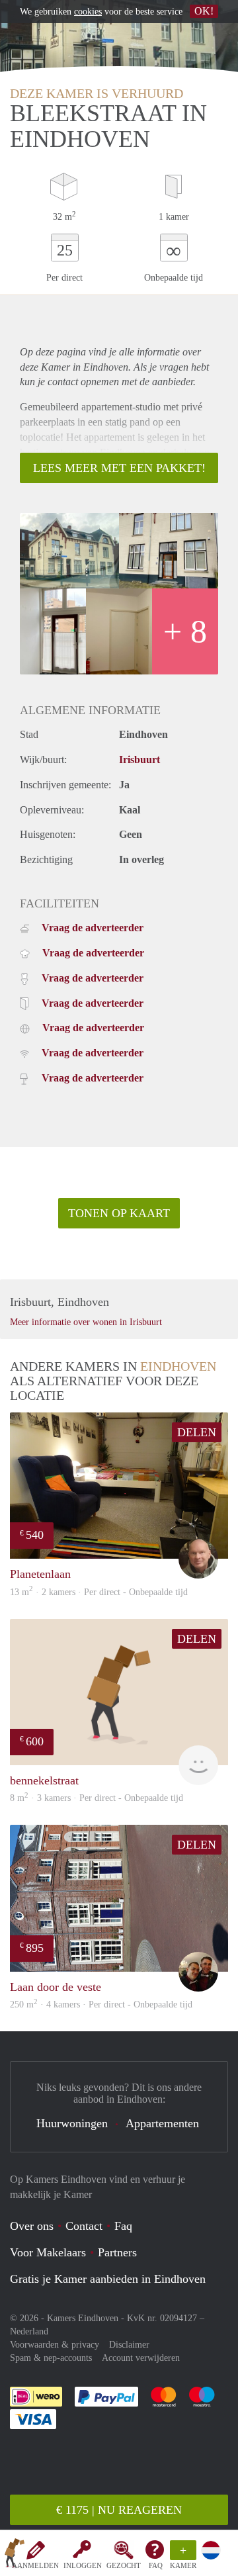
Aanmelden (35, 2565)
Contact (84, 2226)
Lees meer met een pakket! (119, 468)
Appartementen (162, 2123)
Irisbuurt (139, 759)
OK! (204, 11)
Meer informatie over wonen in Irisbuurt (86, 1322)
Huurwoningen (72, 2123)
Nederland (29, 2331)
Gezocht (124, 2565)
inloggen (83, 2565)
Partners (117, 2252)
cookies (88, 12)
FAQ (156, 2565)
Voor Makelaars (48, 2252)
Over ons (32, 2226)
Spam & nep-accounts (51, 2358)
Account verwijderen (141, 2358)
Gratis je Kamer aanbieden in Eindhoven (108, 2279)
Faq (123, 2226)
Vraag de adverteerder (93, 928)
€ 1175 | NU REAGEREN (119, 2510)
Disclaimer (129, 2345)
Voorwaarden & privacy (55, 2345)
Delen (197, 1432)
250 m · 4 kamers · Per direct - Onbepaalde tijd (101, 2004)
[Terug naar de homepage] (15, 2555)
